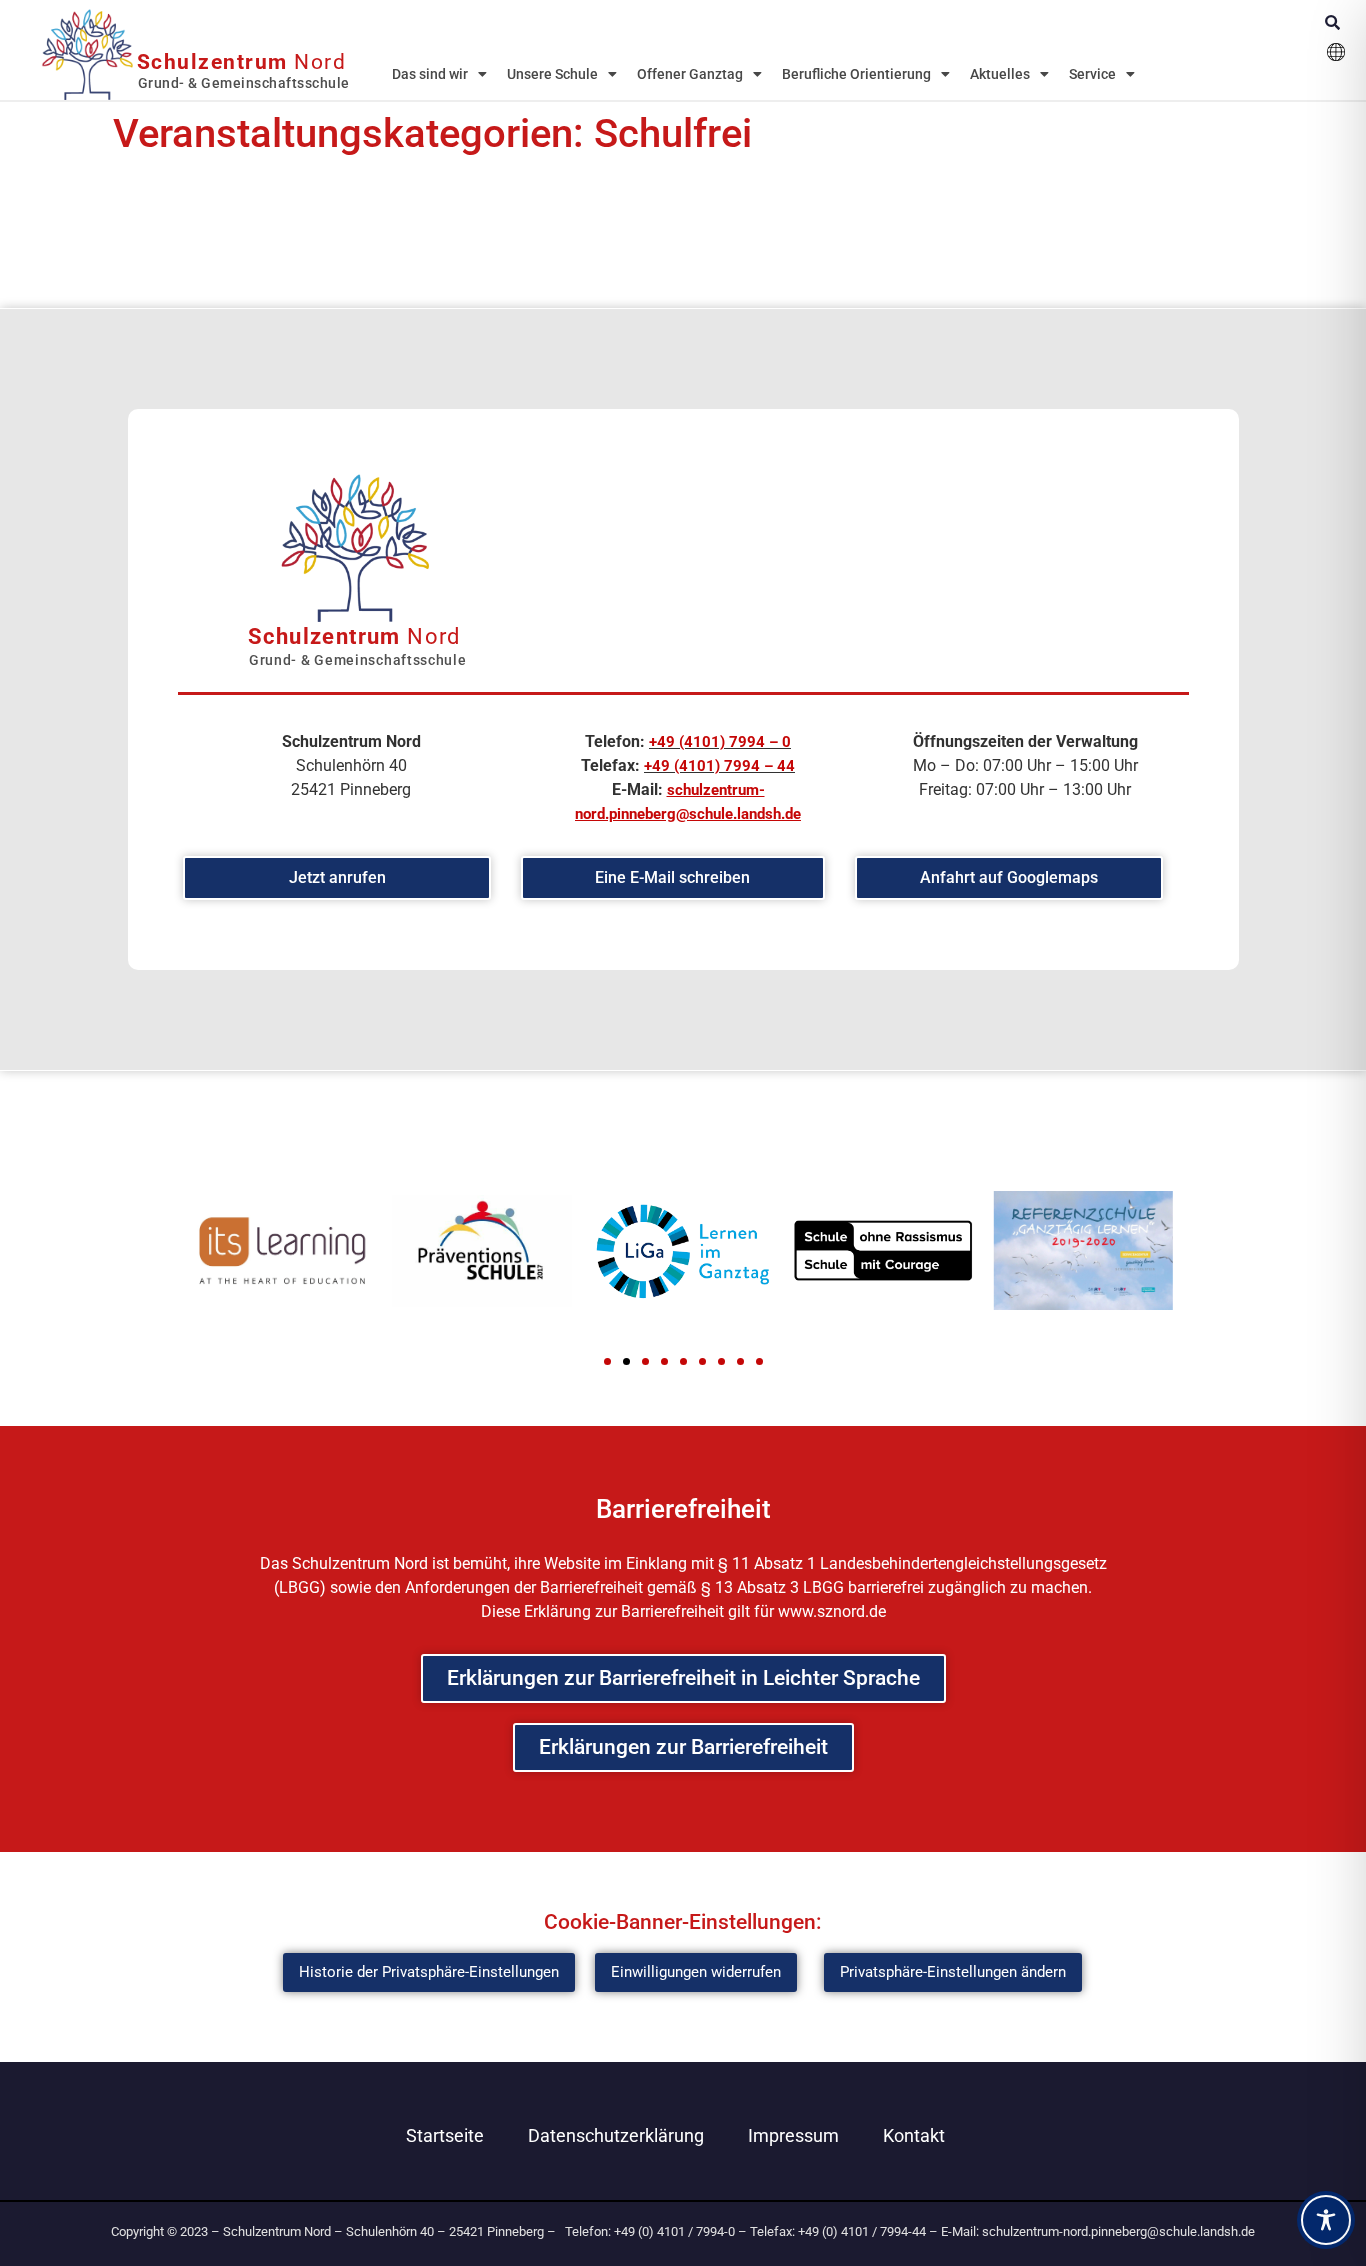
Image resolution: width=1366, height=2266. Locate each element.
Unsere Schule (552, 74)
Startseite (445, 2135)
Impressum (793, 2135)
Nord (242, 62)
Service (1092, 74)
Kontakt (914, 2135)
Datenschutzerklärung (616, 2135)
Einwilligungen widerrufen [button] (696, 1972)
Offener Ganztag (690, 74)
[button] (607, 1361)
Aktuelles (1000, 74)
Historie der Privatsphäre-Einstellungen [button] (429, 1972)
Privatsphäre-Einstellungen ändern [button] (953, 1972)
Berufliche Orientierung (856, 74)
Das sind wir (430, 74)
